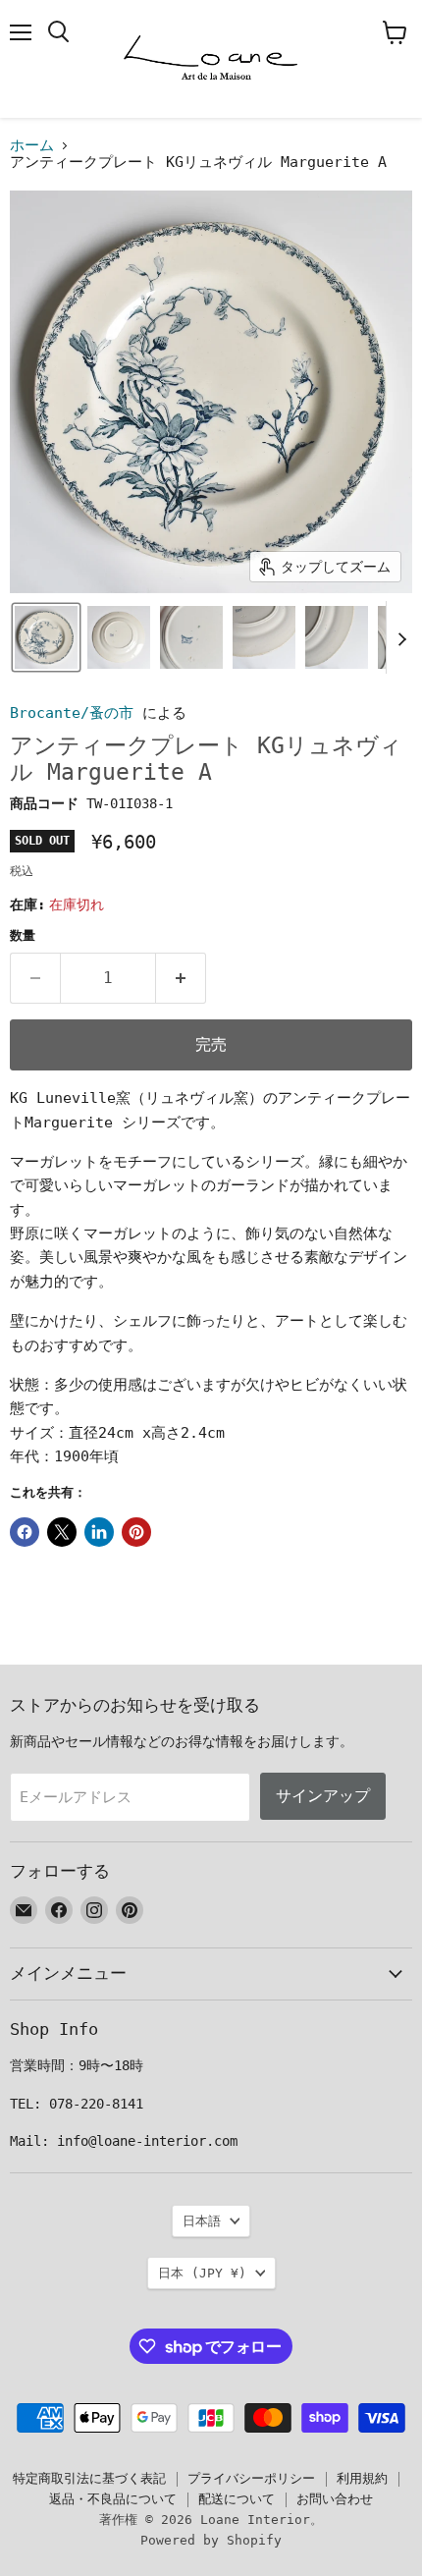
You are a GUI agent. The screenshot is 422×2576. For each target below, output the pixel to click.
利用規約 (362, 2478)
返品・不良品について (113, 2499)
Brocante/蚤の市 (72, 713)
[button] (46, 637)
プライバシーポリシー (251, 2478)
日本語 (202, 2221)
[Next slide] (401, 637)
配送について (237, 2499)
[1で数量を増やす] (181, 978)
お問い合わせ (335, 2499)
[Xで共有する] (62, 1532)
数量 (23, 935)
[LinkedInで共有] (99, 1532)
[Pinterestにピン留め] (136, 1532)
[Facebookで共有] (25, 1532)
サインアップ (323, 1796)
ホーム (32, 146)
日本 (202, 2273)
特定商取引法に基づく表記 (89, 2478)
